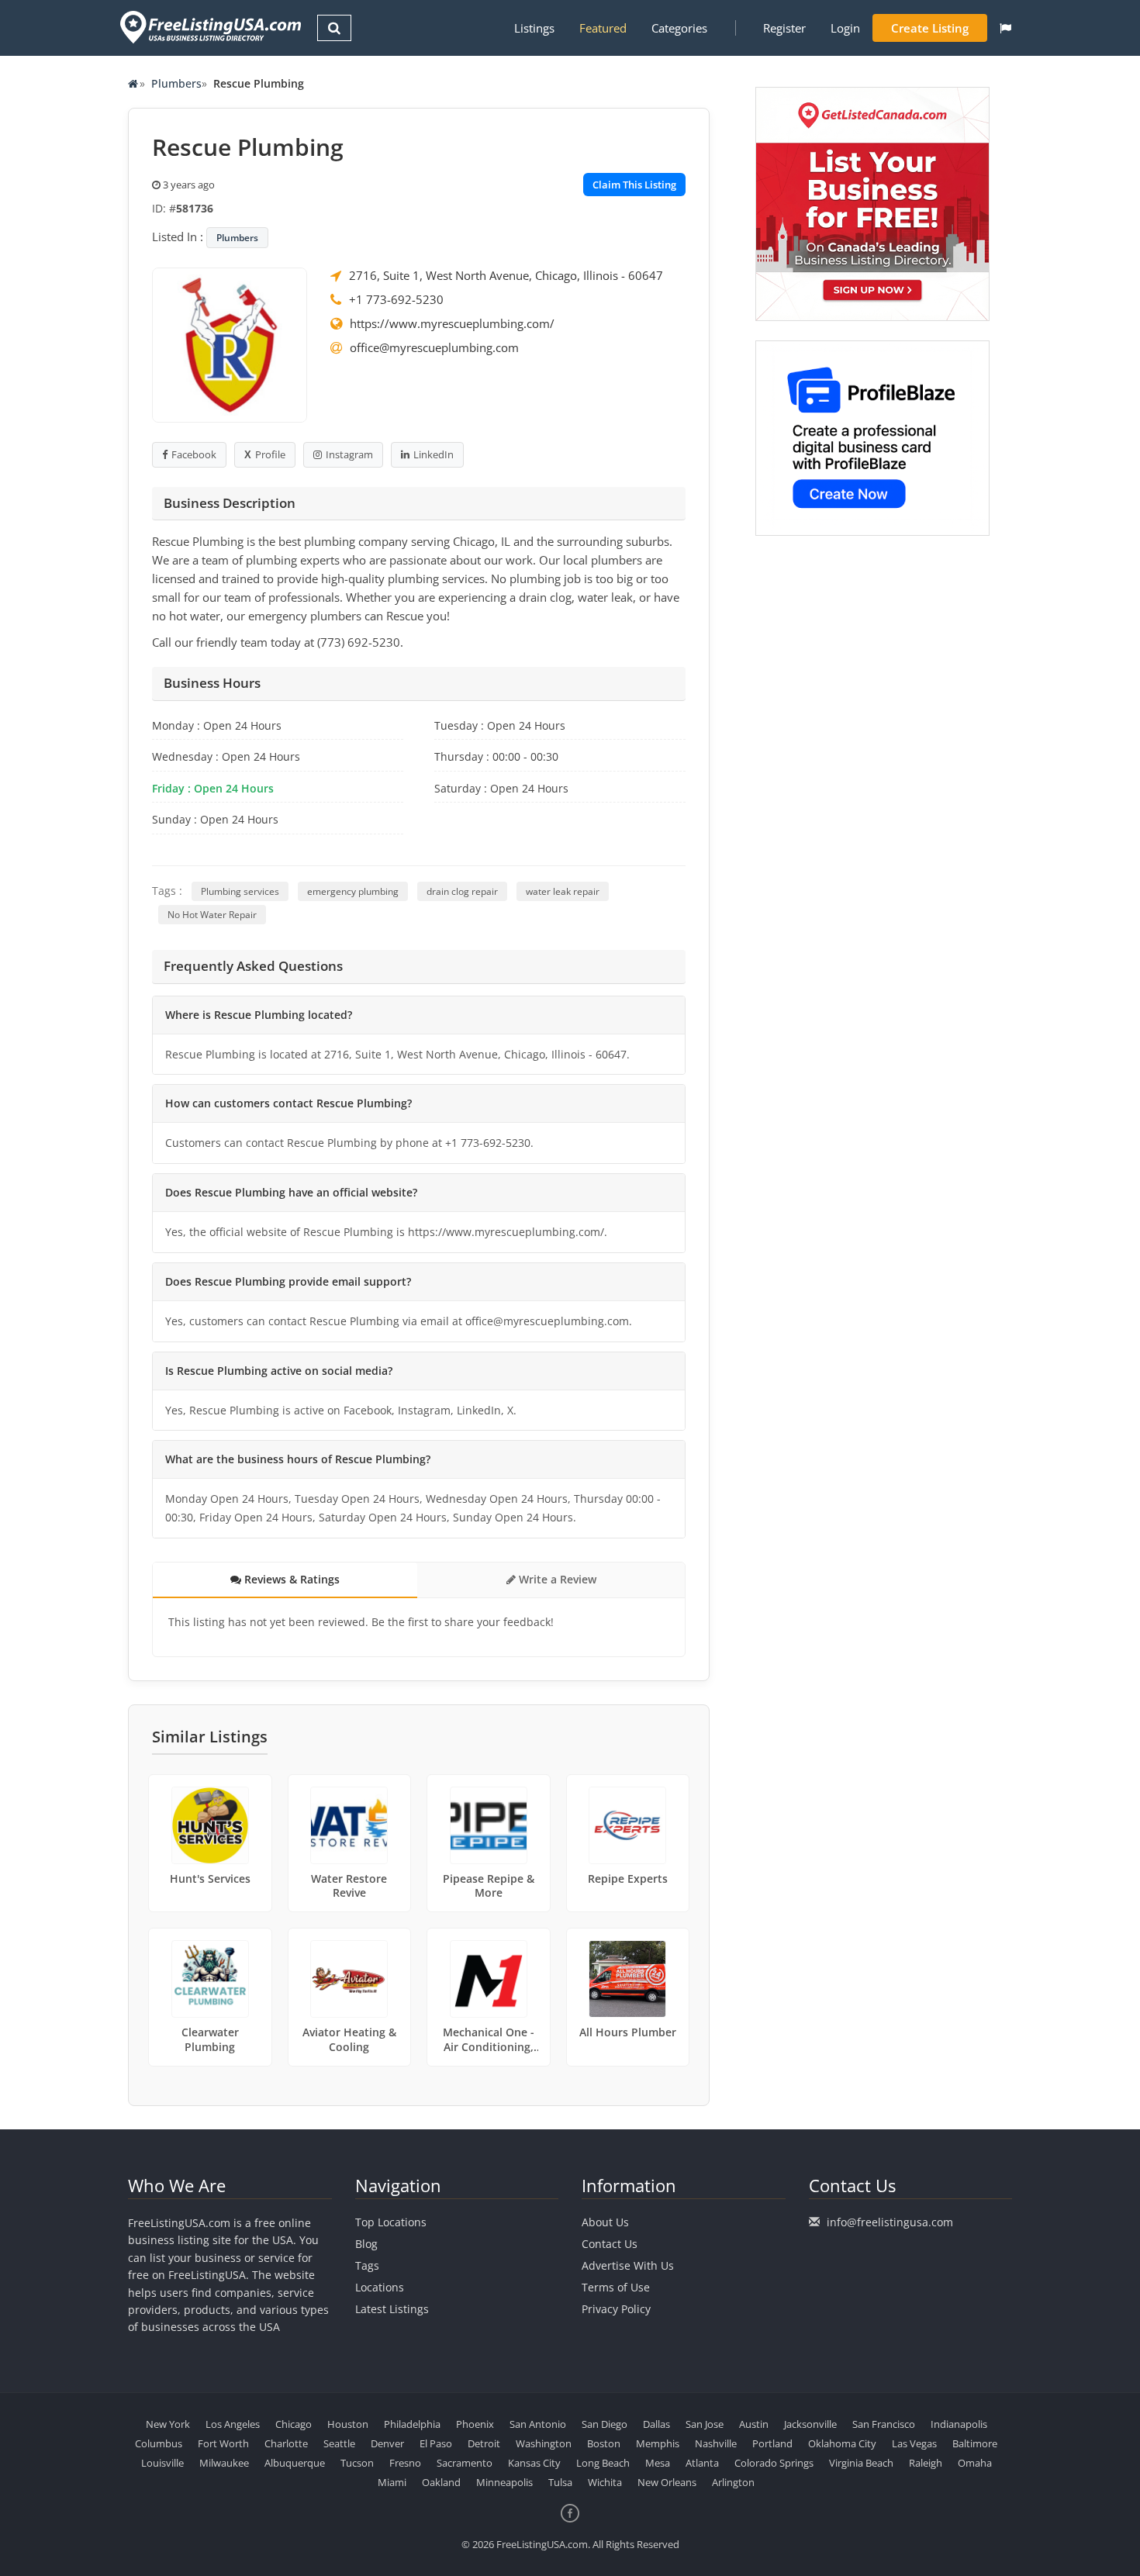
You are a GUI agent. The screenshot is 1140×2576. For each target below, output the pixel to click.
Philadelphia (412, 2424)
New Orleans (667, 2482)
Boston (604, 2443)
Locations (380, 2287)
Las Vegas (914, 2443)
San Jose (705, 2424)
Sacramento (465, 2463)
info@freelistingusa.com (890, 2222)
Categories (679, 28)
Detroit (484, 2443)
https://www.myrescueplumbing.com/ (452, 323)
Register (784, 28)
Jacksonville (810, 2424)
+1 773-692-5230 (396, 299)
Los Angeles (233, 2424)
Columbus (159, 2443)
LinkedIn (434, 454)
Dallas (656, 2424)
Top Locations (391, 2222)
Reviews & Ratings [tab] (290, 1579)
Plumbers (176, 83)
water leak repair (563, 891)
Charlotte (286, 2443)
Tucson (357, 2463)
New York (168, 2424)
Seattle (339, 2443)
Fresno (405, 2463)
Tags (367, 2265)
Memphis (658, 2443)
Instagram (349, 454)
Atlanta (702, 2463)
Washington (544, 2443)
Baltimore (975, 2443)
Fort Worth (223, 2443)
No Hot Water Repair (212, 915)
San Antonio (538, 2424)
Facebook (194, 454)
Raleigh (926, 2463)
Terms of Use (616, 2287)
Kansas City (534, 2463)
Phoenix (475, 2424)
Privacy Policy (616, 2309)
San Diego (605, 2424)
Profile (270, 454)
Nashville (716, 2443)
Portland (772, 2443)
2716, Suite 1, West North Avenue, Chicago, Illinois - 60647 (506, 275)
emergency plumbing (353, 891)
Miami (392, 2482)
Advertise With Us (628, 2265)
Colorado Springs (774, 2463)
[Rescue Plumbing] (230, 344)
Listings (534, 28)
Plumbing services (240, 891)
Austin (754, 2424)
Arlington (733, 2482)
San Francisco (884, 2424)
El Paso (436, 2443)
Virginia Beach (861, 2463)
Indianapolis (959, 2424)
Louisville (162, 2463)
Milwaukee (224, 2463)
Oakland (441, 2482)
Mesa (658, 2463)
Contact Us (610, 2244)
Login (845, 28)
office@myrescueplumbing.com (434, 347)
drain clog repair (462, 891)
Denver (387, 2443)
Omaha (975, 2463)
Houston (348, 2424)
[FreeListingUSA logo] (209, 27)
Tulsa (560, 2482)
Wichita (605, 2482)
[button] (1005, 28)
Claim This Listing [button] (634, 185)
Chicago (294, 2424)
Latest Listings (392, 2309)
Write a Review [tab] (556, 1579)
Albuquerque (295, 2463)
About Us (605, 2222)
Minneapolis (504, 2482)
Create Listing (930, 28)
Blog (366, 2244)
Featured (603, 28)
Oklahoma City (842, 2443)
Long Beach (603, 2463)
